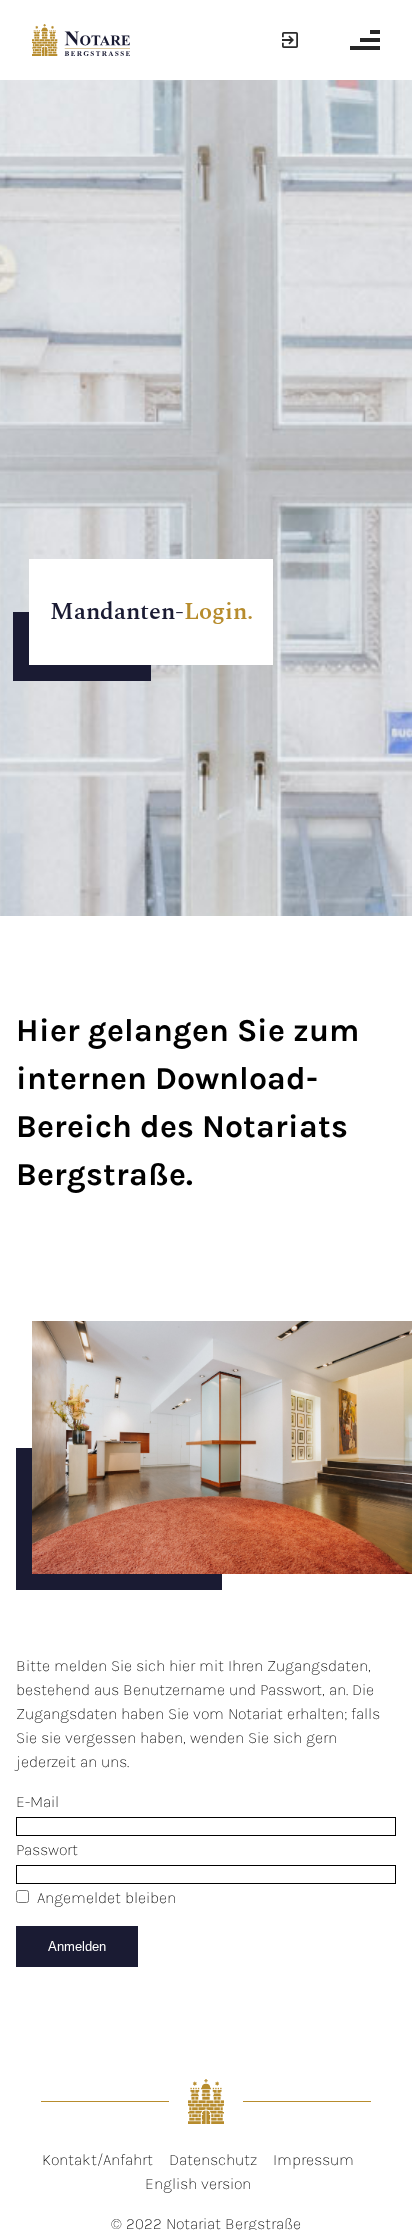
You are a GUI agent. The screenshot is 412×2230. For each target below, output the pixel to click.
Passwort (47, 1849)
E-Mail (37, 1801)
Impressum (313, 2159)
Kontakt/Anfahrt (97, 2159)
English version (198, 2183)
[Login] (287, 40)
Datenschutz (213, 2159)
